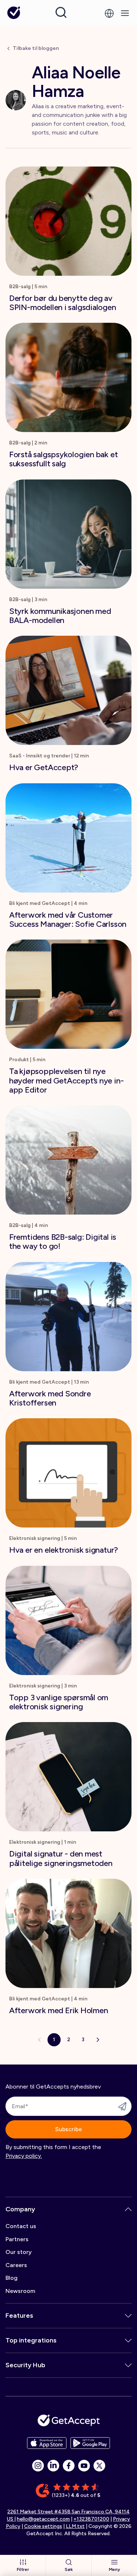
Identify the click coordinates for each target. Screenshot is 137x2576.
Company (20, 2209)
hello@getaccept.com (43, 2519)
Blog (12, 2278)
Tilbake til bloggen (36, 48)
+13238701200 (91, 2519)
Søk (68, 2569)
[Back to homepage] (14, 13)
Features (19, 2316)
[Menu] (125, 13)
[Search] (61, 12)
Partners (17, 2239)
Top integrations (31, 2340)
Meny (115, 2569)
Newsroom (20, 2291)
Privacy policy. (24, 2156)
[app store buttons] (47, 2443)
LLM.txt (75, 2526)
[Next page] (98, 2040)
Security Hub (25, 2365)
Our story (19, 2252)
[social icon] (38, 2466)
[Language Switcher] (109, 13)
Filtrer (23, 2569)
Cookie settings (43, 2526)
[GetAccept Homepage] (69, 2420)
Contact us (21, 2226)
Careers (16, 2265)
